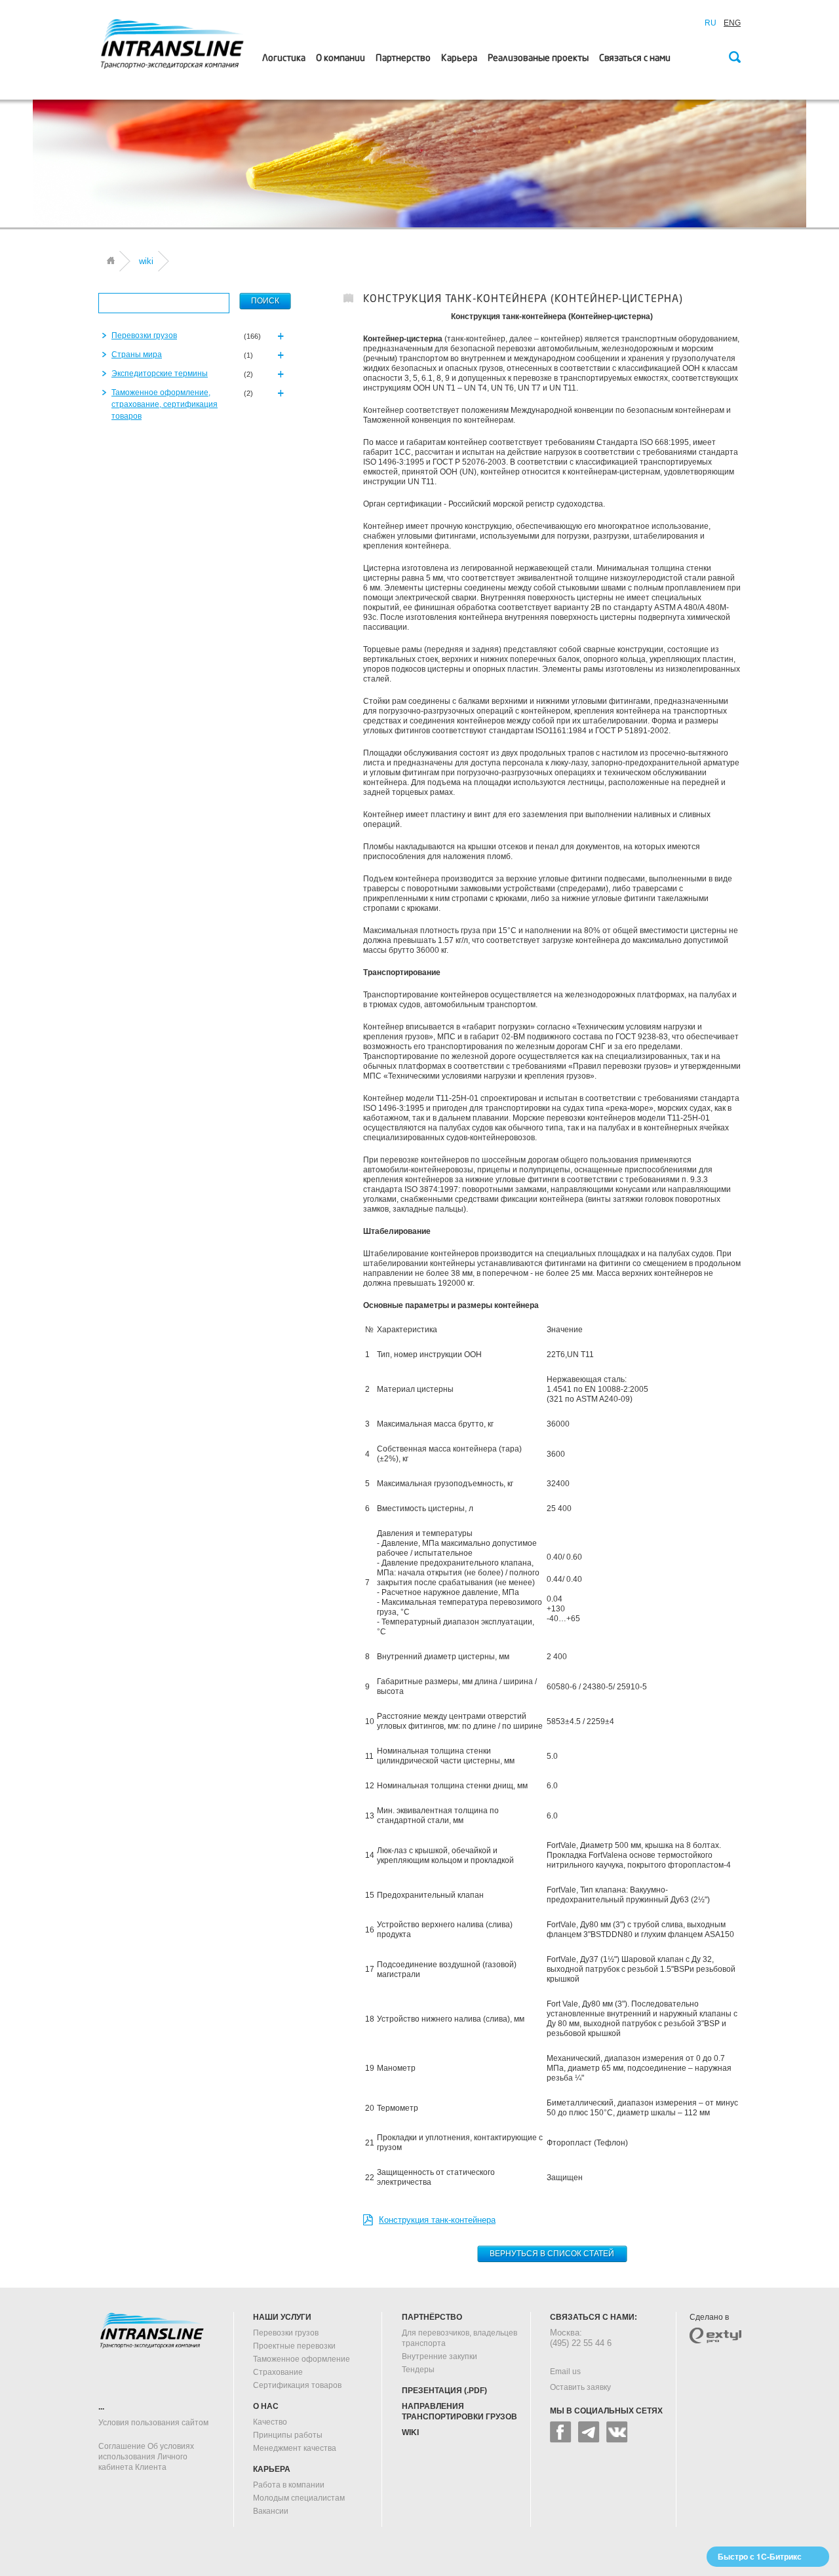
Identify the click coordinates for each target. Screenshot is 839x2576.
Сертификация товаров (297, 2385)
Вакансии (271, 2511)
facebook (561, 2432)
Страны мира (137, 355)
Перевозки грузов (144, 336)
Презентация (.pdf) (444, 2391)
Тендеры (418, 2370)
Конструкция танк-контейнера (437, 2220)
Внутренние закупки (439, 2356)
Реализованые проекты (538, 58)
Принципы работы (288, 2435)
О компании (341, 58)
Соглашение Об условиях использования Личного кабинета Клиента (146, 2457)
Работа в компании (289, 2485)
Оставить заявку (580, 2387)
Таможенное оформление (302, 2359)
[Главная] (111, 260)
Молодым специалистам (299, 2498)
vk (617, 2432)
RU (711, 23)
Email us (565, 2372)
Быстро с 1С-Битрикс (760, 2556)
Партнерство (403, 58)
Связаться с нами (635, 58)
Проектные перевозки (294, 2346)
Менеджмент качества (295, 2448)
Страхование (278, 2372)
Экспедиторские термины (160, 374)
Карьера (459, 58)
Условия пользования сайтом (153, 2423)
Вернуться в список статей (552, 2254)
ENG (732, 23)
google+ (589, 2432)
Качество (270, 2422)
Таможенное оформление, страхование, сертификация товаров (165, 404)
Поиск (734, 58)
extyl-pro (715, 2336)
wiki (410, 2432)
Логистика (284, 58)
